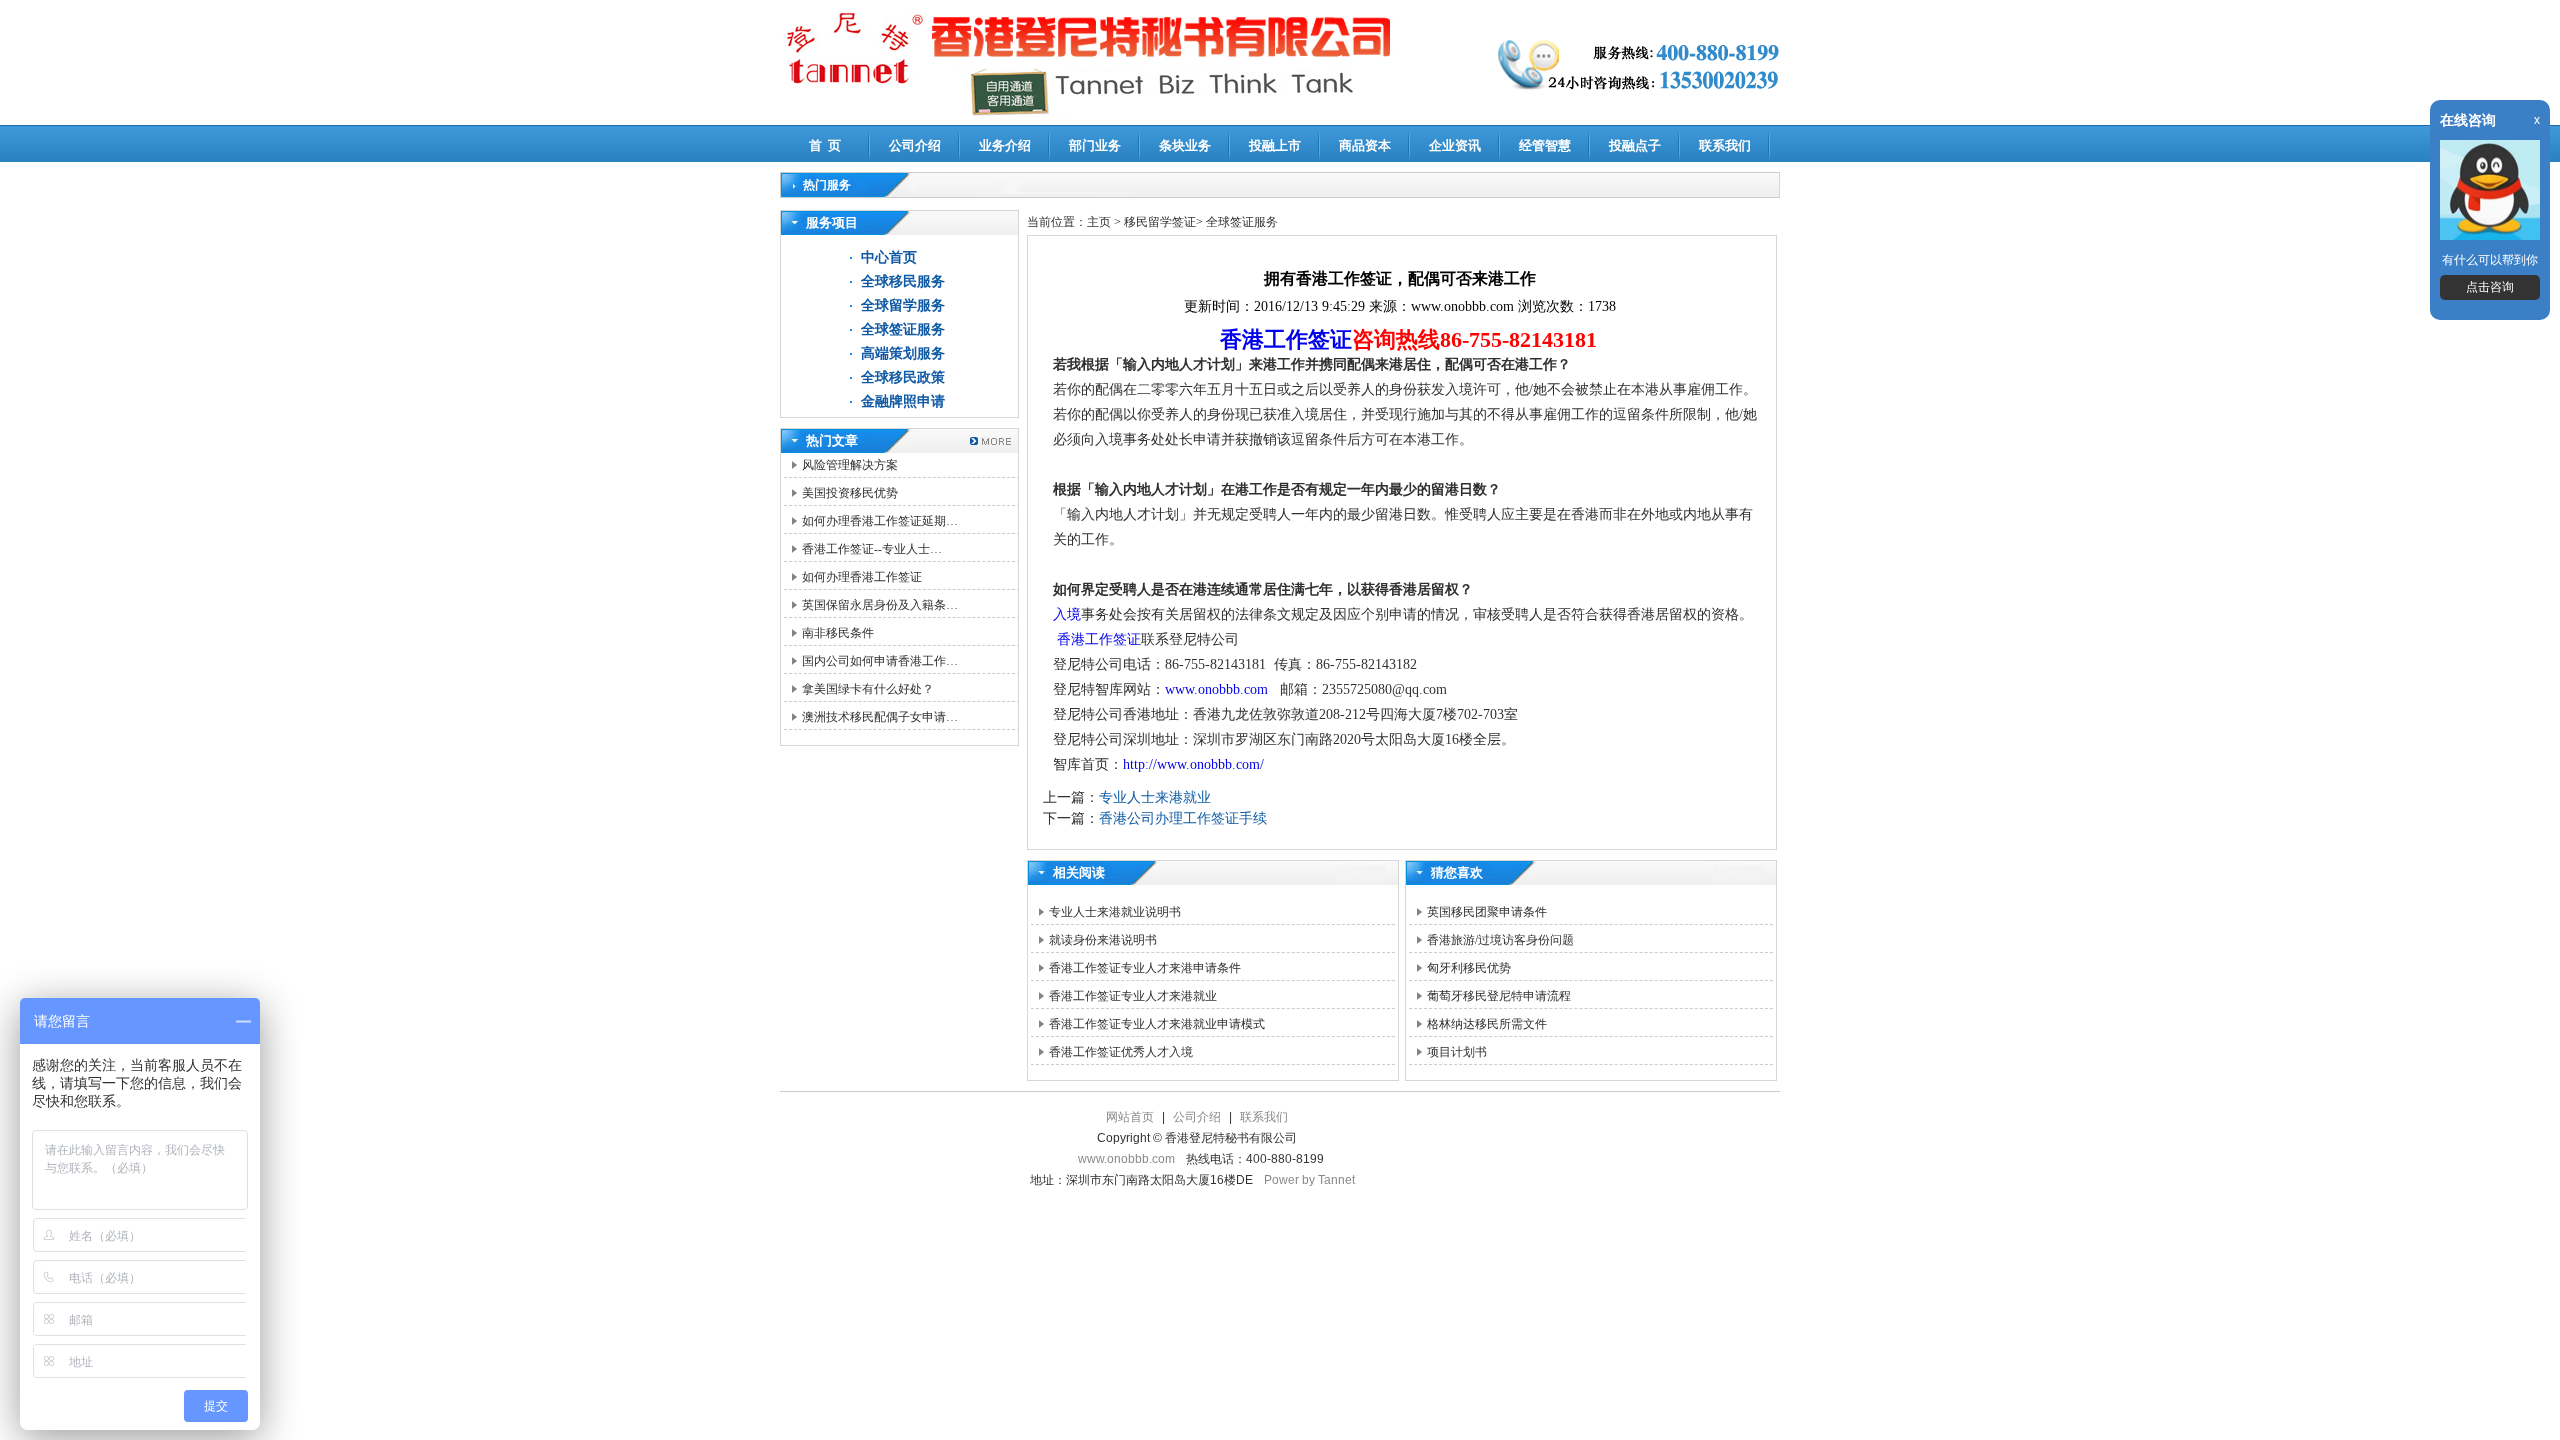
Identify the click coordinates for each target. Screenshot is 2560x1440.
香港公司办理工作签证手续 (1183, 818)
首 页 (825, 145)
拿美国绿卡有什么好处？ (868, 689)
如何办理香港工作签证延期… (880, 521)
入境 (1067, 614)
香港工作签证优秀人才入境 (1121, 1052)
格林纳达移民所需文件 (1487, 1024)
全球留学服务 (903, 305)
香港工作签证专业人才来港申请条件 (1145, 968)
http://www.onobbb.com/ (1193, 764)
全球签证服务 (903, 329)
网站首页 (1130, 1117)
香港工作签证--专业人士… (872, 549)
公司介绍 (915, 145)
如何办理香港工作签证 (862, 577)
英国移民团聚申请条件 (1487, 912)
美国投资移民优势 (850, 493)
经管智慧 (1545, 145)
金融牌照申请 (903, 401)
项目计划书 (1457, 1052)
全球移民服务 (903, 281)
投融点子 (1635, 145)
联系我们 (1725, 145)
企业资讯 (1455, 145)
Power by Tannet (1309, 1180)
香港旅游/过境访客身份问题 (1500, 940)
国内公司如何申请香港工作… (880, 661)
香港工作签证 (1286, 339)
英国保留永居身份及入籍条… (880, 605)
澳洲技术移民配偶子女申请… (880, 717)
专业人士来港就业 (1155, 797)
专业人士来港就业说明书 (1115, 912)
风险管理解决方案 (850, 465)
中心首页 (889, 257)
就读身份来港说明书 (1103, 940)
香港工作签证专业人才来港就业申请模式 (1157, 1024)
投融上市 (1275, 145)
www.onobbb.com (1216, 689)
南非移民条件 (838, 633)
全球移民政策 (903, 377)
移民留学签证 (1160, 222)
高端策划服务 (903, 353)
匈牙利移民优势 (1469, 968)
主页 (1099, 222)
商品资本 (1365, 145)
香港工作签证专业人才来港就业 (1133, 996)
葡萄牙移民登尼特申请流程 (1499, 996)
